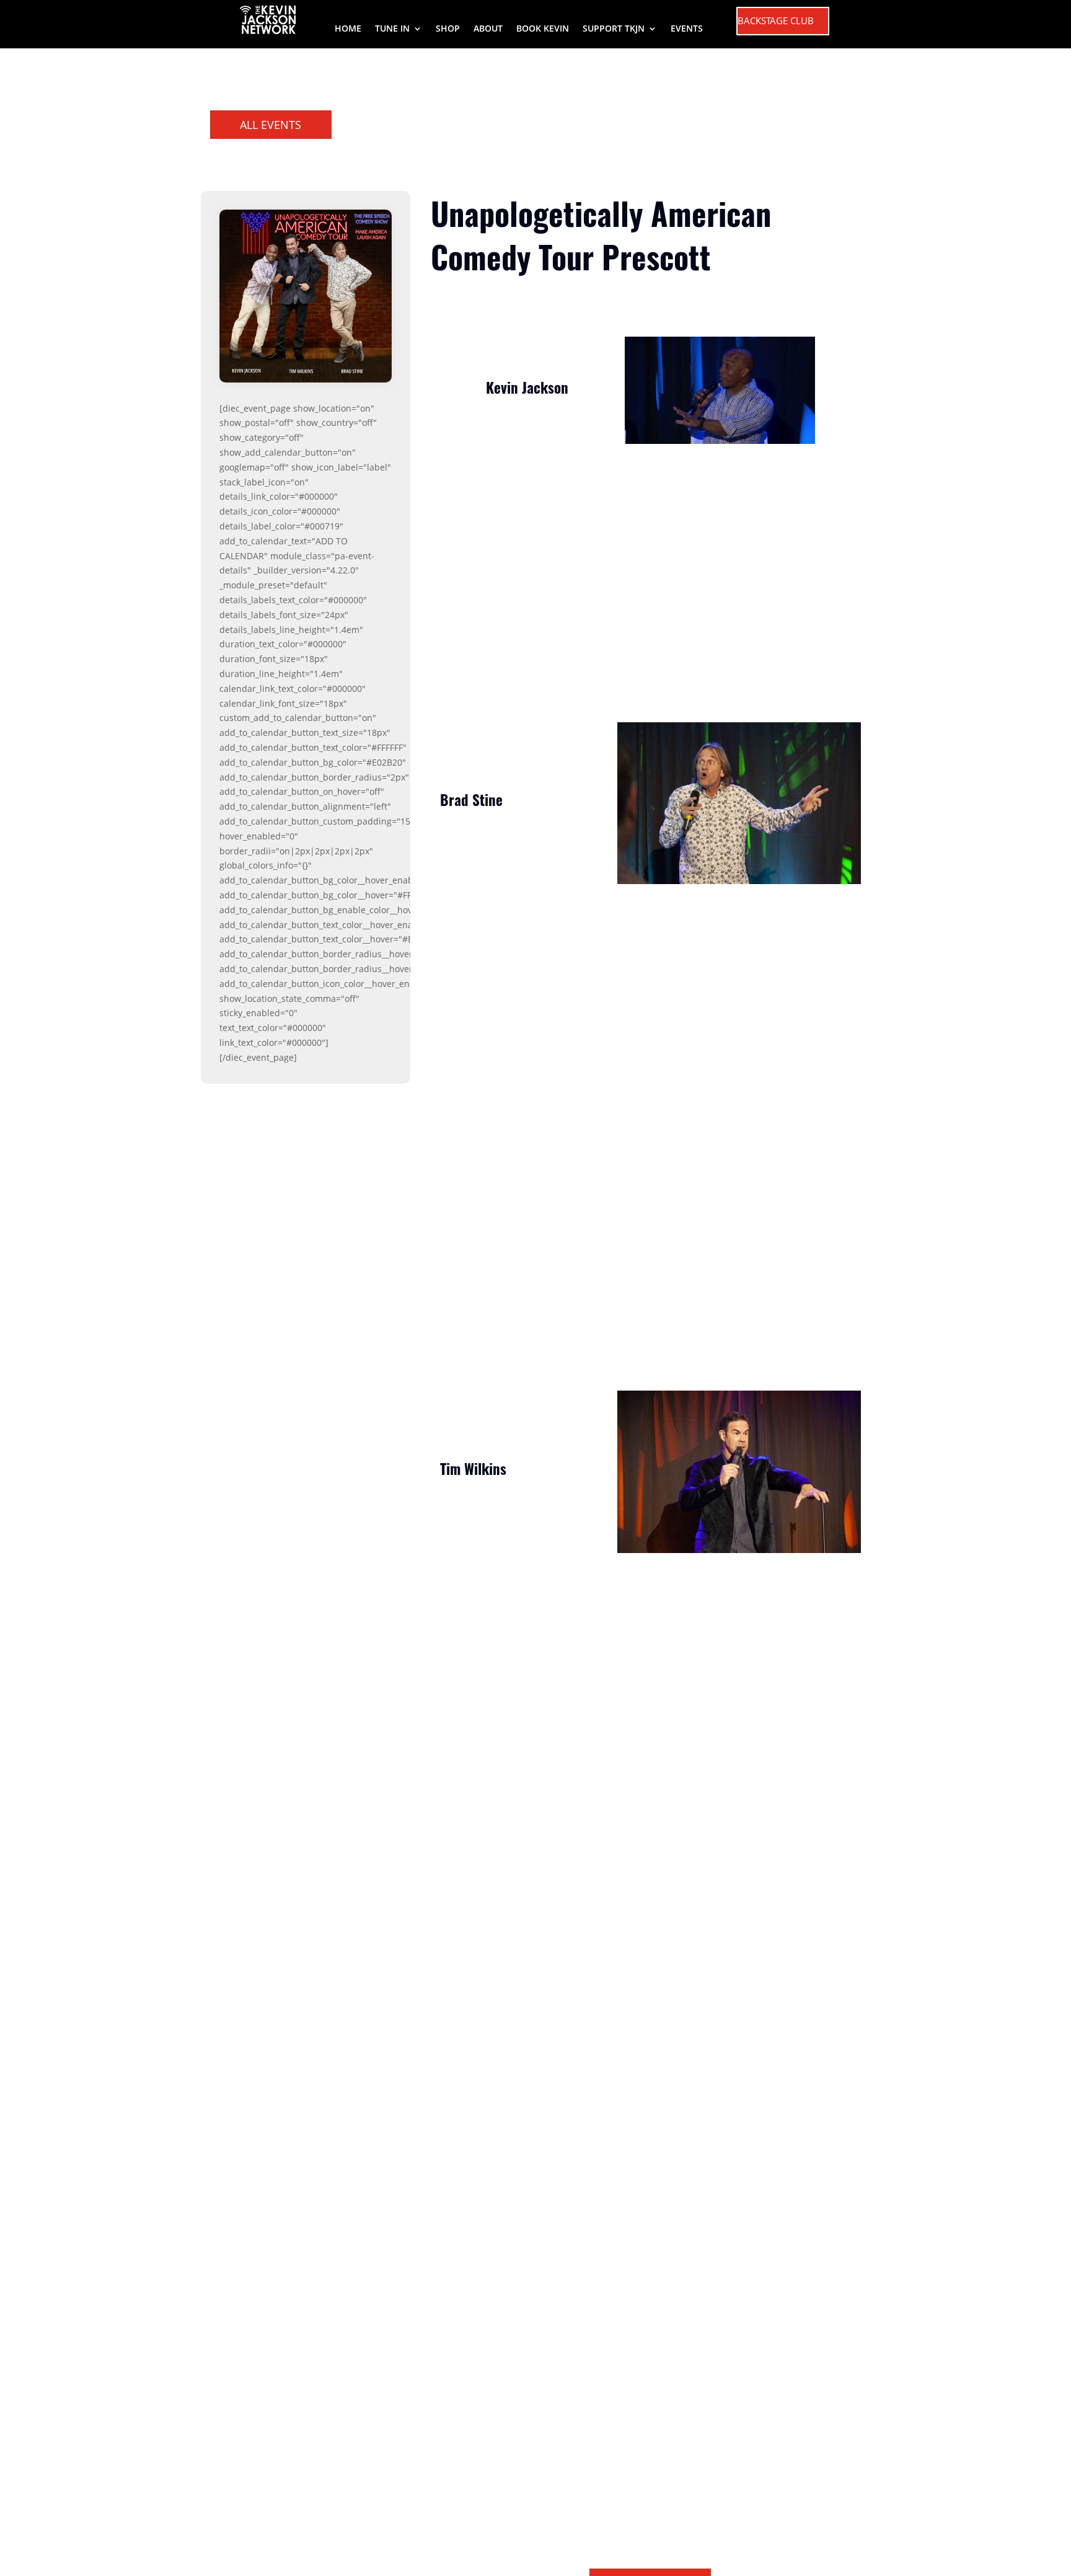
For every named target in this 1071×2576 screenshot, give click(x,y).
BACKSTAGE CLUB (776, 20)
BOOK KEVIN (543, 29)
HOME (348, 29)
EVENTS (687, 29)
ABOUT (488, 29)
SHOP (448, 29)
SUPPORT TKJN (614, 29)
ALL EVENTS (271, 125)
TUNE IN (392, 29)
